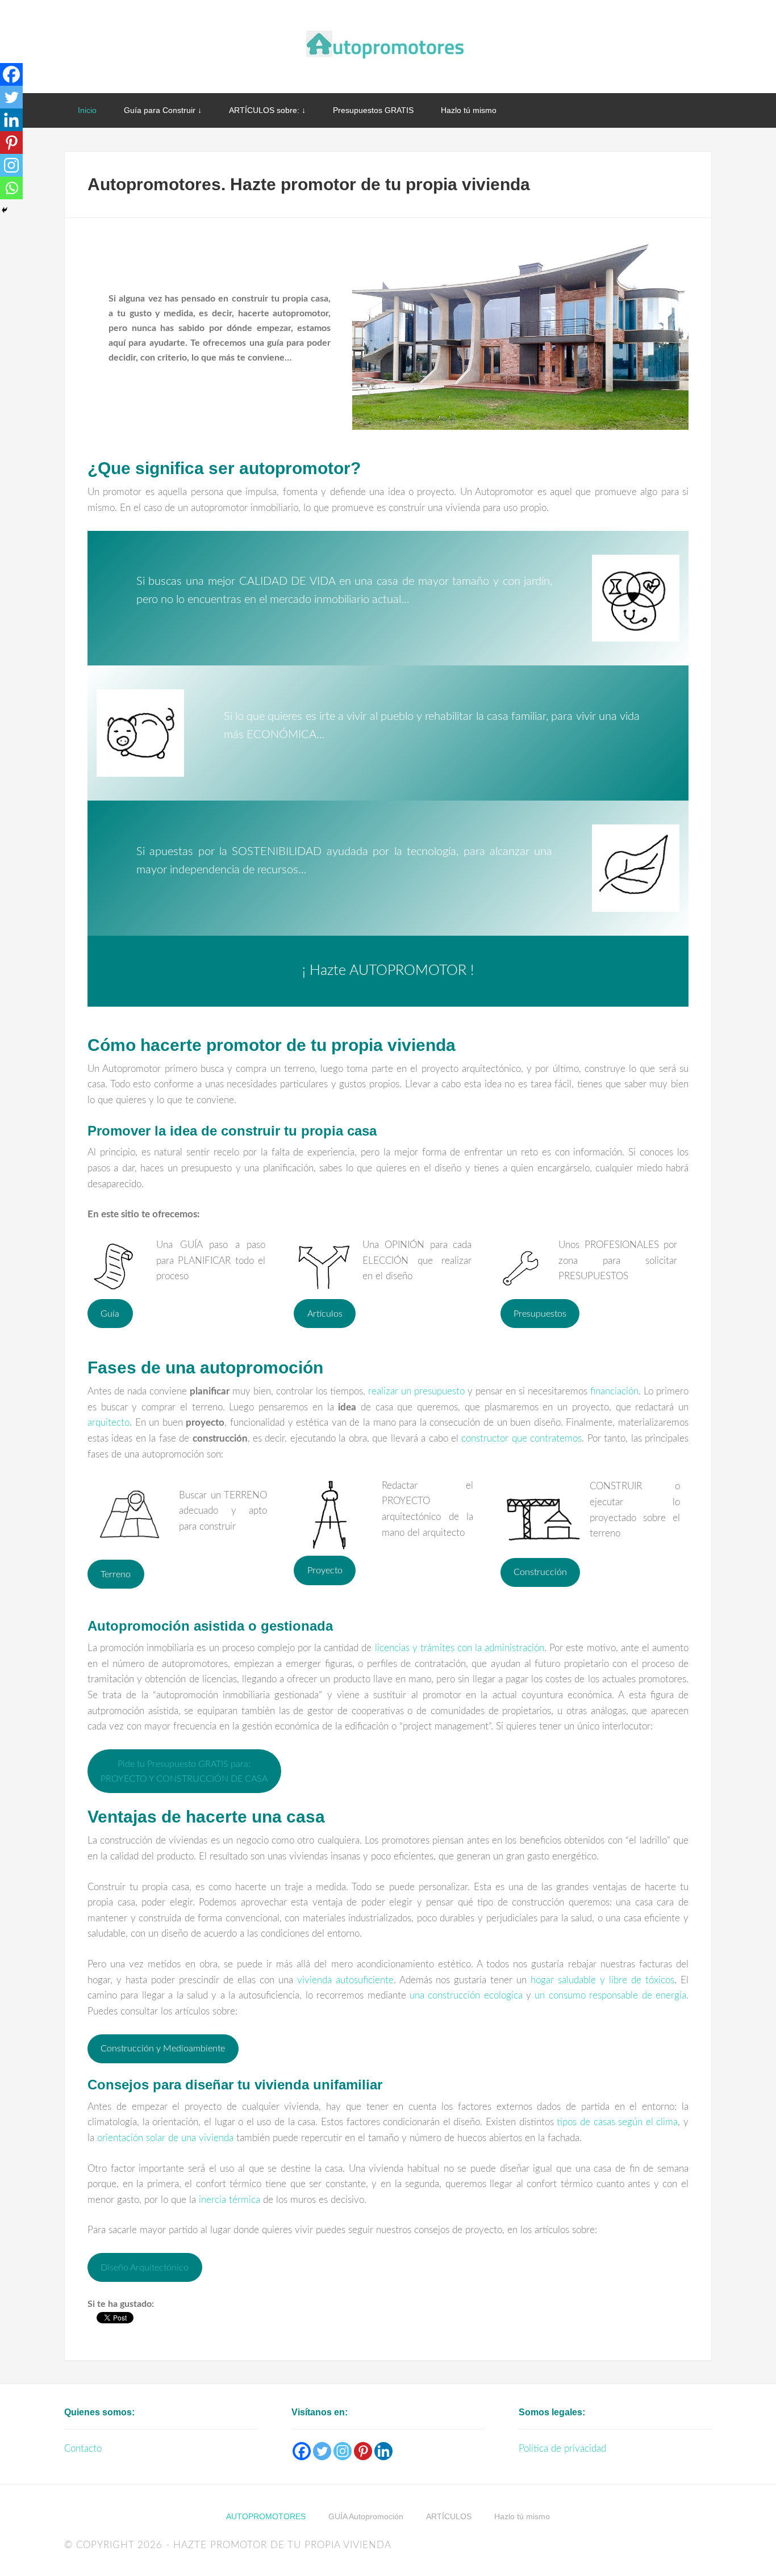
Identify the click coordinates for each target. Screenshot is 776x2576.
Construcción (540, 1572)
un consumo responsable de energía (610, 1995)
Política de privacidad (562, 2449)
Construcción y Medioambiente (163, 2049)
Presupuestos (540, 1314)
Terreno (116, 1574)
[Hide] (5, 210)
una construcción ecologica (466, 1995)
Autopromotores (388, 45)
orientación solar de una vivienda (165, 2138)
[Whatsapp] (11, 188)
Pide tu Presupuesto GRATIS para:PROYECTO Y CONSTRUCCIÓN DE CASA (184, 1771)
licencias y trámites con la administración (460, 1648)
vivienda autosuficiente (345, 1980)
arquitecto (109, 1423)
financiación (614, 1391)
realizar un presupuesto (416, 1391)
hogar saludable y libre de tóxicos (602, 1980)
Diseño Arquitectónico (145, 2268)
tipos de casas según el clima (617, 2122)
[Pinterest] (11, 143)
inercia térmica (230, 2200)
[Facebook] (11, 74)
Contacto (83, 2449)
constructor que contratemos (521, 1438)
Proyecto (325, 1570)
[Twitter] (11, 97)
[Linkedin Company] (383, 2451)
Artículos (325, 1314)
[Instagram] (11, 165)
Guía (110, 1314)
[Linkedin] (11, 120)
